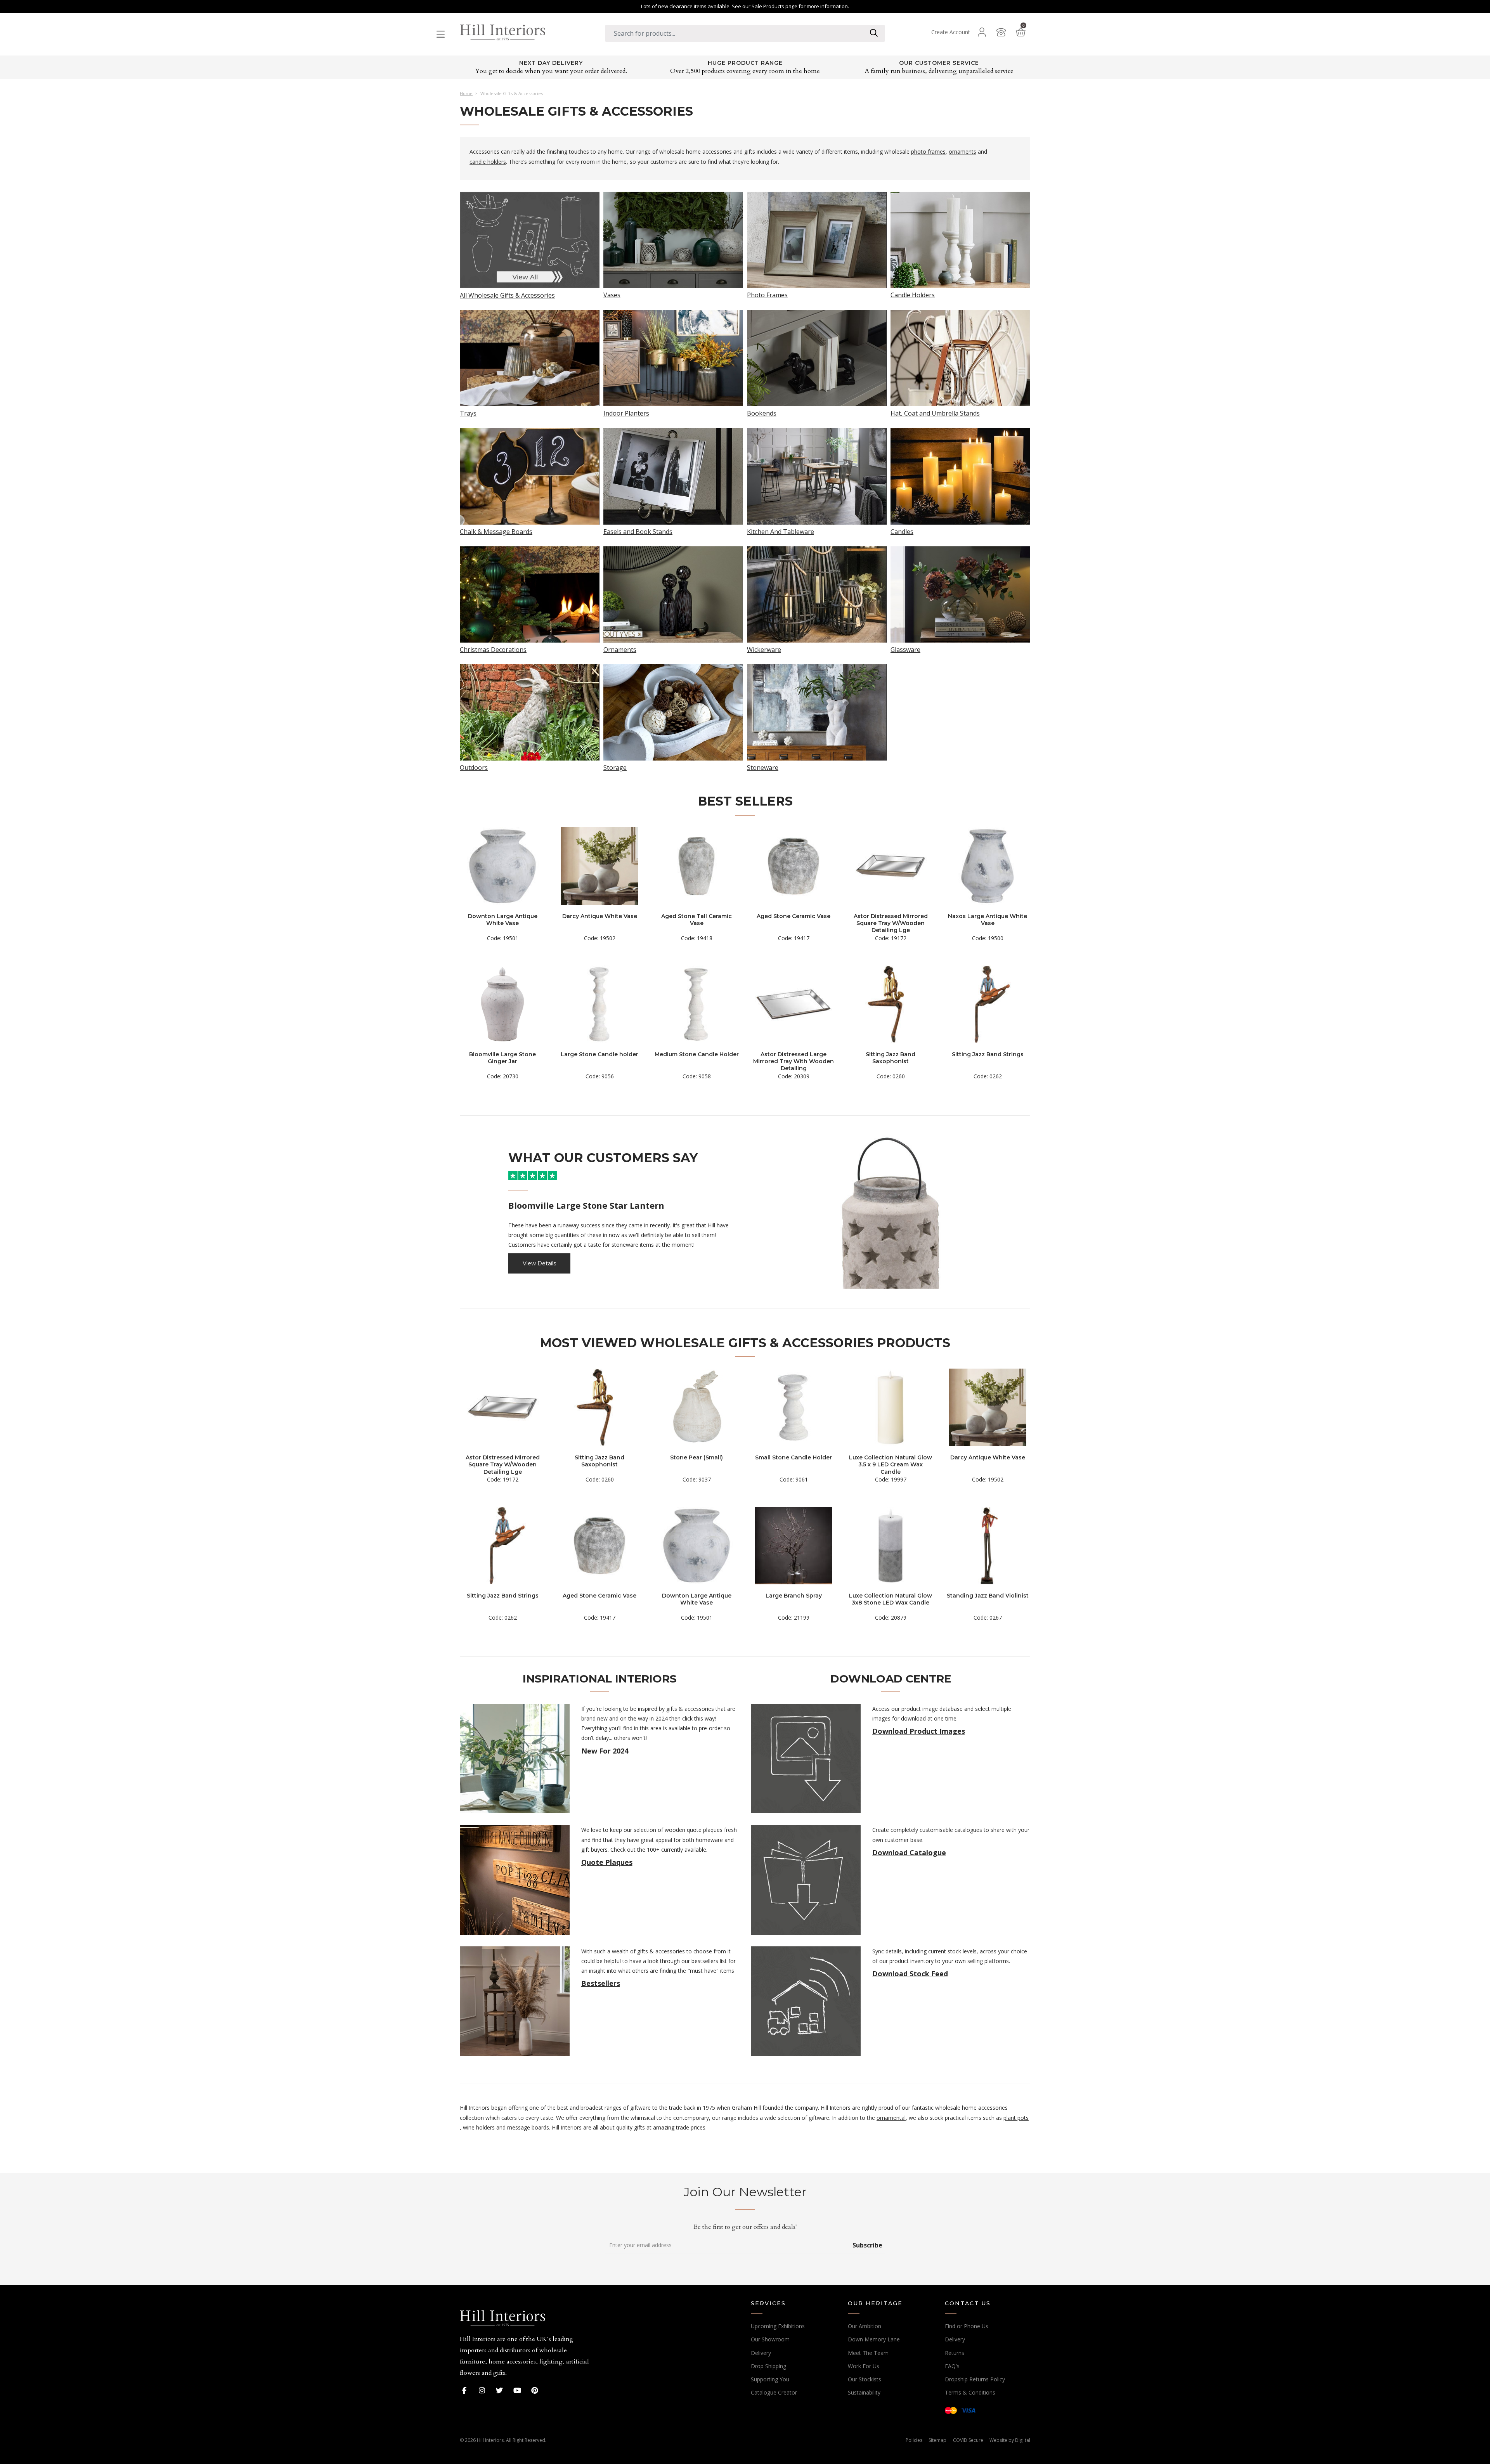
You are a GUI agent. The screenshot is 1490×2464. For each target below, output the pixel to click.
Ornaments (620, 649)
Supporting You (770, 2379)
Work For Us (864, 2366)
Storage (615, 767)
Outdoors (474, 767)
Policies (914, 2440)
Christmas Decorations (493, 649)
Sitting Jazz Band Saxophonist (891, 1058)
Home (466, 94)
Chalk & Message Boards (496, 531)
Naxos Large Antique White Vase (988, 920)
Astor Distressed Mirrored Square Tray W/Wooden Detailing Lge (891, 923)
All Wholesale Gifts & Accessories (507, 295)
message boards (528, 2127)
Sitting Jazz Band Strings (988, 1054)
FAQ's (952, 2366)
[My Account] (982, 32)
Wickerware (764, 649)
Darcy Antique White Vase (600, 916)
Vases (612, 294)
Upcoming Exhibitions (778, 2326)
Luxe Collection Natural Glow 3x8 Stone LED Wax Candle (891, 1599)
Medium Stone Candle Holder (697, 1054)
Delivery (761, 2353)
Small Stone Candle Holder (794, 1457)
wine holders (479, 2127)
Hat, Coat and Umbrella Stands (935, 413)
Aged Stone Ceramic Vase (794, 916)
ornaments (962, 152)
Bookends (762, 413)
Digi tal (1023, 2440)
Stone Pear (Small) (696, 1457)
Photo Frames (767, 294)
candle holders (488, 162)
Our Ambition (865, 2326)
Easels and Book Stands (638, 531)
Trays (468, 413)
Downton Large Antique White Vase (503, 920)
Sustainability (864, 2392)
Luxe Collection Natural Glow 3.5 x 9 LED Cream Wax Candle (891, 1464)
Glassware (905, 649)
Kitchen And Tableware (781, 531)
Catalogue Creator (774, 2392)
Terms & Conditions (970, 2392)
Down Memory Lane (874, 2339)
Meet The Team (868, 2353)
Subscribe (867, 2245)
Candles (902, 531)
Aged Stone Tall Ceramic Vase (696, 920)
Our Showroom (770, 2339)
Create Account (951, 32)
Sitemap (937, 2440)
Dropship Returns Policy (975, 2379)
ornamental (891, 2118)
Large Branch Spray (794, 1596)
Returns (955, 2353)
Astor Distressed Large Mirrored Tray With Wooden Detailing (794, 1061)
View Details (539, 1263)
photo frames (928, 152)
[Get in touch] (1001, 32)
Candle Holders (913, 294)
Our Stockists (865, 2379)
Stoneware (763, 767)
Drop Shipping (768, 2366)
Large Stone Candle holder (599, 1054)
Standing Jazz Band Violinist (988, 1596)
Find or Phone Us (967, 2326)
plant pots (1016, 2118)
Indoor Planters (626, 413)
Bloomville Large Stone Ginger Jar (502, 1058)
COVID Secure (968, 2440)
